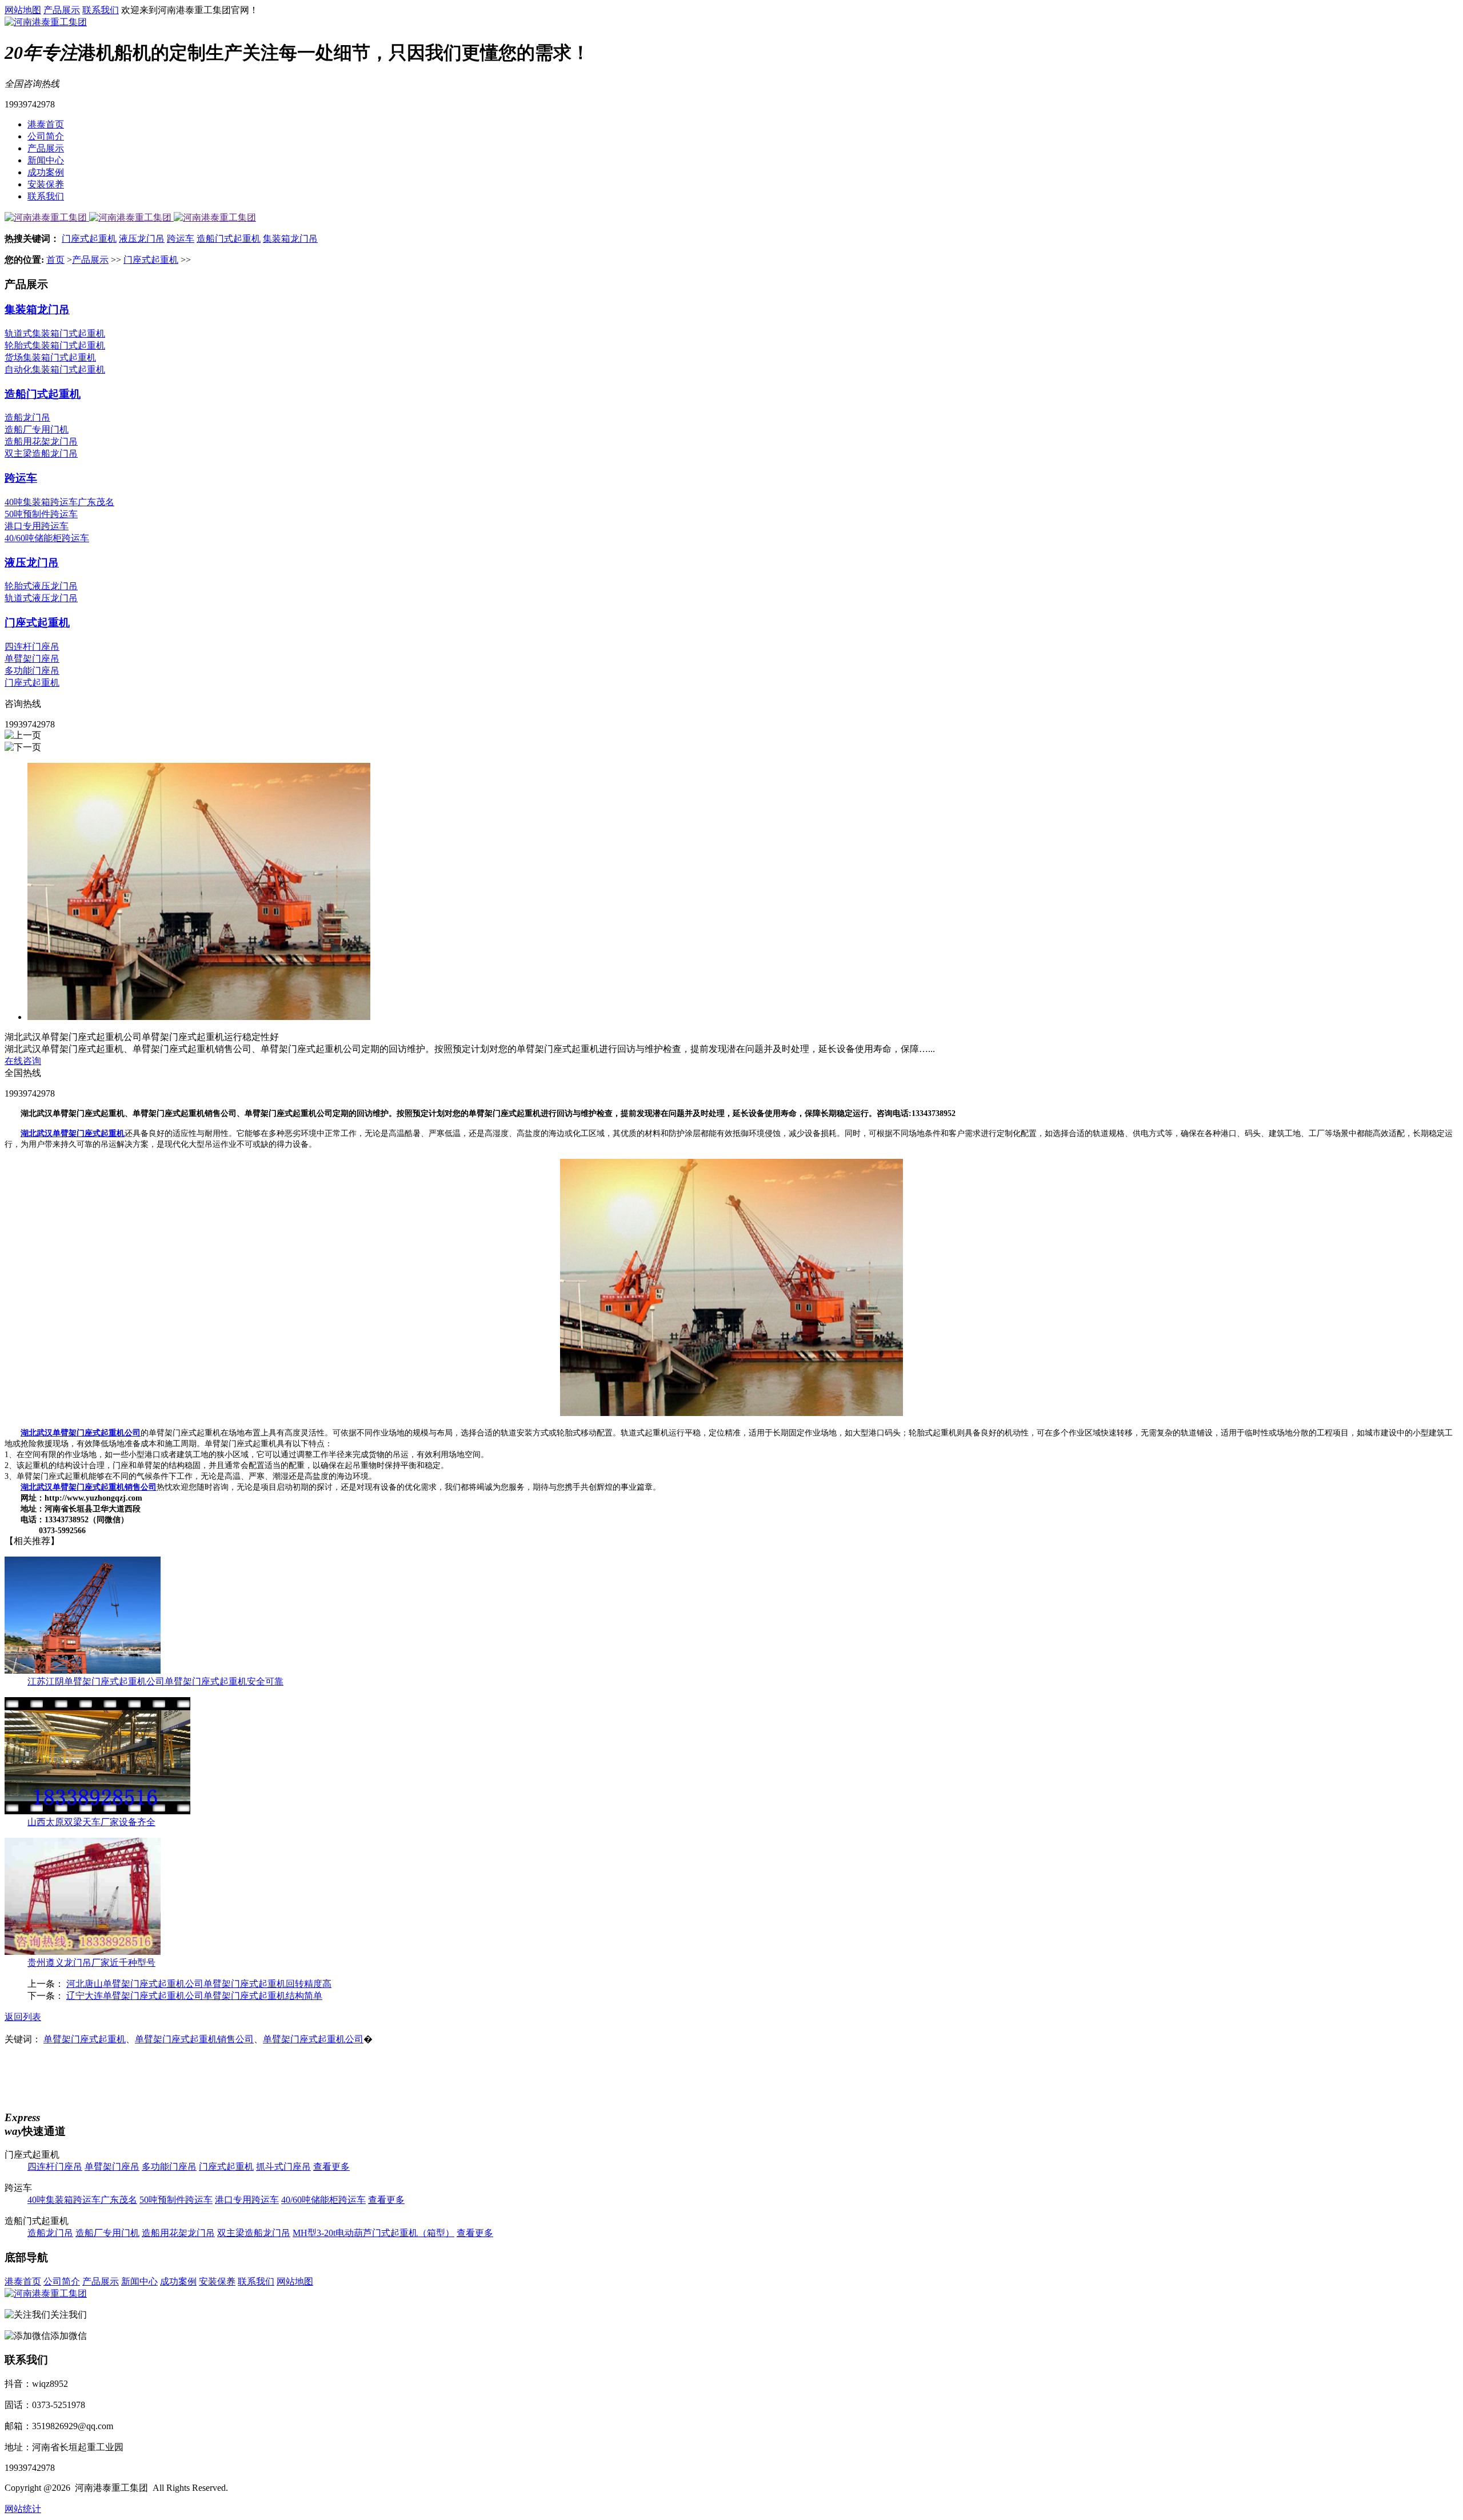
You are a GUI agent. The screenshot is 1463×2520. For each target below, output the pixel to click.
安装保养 (46, 184)
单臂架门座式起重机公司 (313, 2039)
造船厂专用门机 (37, 429)
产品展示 (62, 10)
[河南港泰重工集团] (46, 22)
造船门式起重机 (229, 239)
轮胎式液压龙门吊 (41, 586)
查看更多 (331, 2167)
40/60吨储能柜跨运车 (47, 538)
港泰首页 (46, 124)
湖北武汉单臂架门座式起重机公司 (81, 1433)
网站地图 (23, 10)
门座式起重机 (89, 239)
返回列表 (23, 2017)
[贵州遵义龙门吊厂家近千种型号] (83, 1952)
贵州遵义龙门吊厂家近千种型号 (91, 1963)
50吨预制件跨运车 (41, 514)
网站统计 (23, 2509)
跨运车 (181, 239)
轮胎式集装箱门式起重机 (55, 345)
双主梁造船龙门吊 (41, 453)
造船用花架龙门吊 (41, 441)
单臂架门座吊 (32, 659)
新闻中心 (46, 160)
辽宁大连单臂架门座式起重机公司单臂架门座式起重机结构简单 (194, 1996)
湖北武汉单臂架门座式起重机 (73, 1133)
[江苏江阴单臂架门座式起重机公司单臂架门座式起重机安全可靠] (83, 1671)
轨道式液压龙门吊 (41, 598)
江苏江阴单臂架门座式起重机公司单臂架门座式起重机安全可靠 (155, 1681)
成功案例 (46, 172)
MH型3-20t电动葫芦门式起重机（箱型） (373, 2233)
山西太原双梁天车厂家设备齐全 (91, 1822)
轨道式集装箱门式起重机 (55, 333)
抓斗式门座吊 (283, 2167)
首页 (55, 260)
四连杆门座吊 (32, 647)
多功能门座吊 (32, 671)
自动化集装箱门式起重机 (55, 369)
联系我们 (101, 10)
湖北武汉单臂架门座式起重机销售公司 (89, 1487)
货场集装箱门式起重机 (50, 357)
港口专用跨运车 (37, 526)
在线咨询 (23, 1061)
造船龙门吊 (27, 417)
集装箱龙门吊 (290, 239)
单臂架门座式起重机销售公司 (194, 2039)
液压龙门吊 (142, 239)
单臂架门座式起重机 (85, 2039)
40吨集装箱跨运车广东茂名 (59, 502)
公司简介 (46, 136)
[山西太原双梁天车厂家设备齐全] (97, 1811)
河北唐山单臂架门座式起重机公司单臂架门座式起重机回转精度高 (199, 1984)
